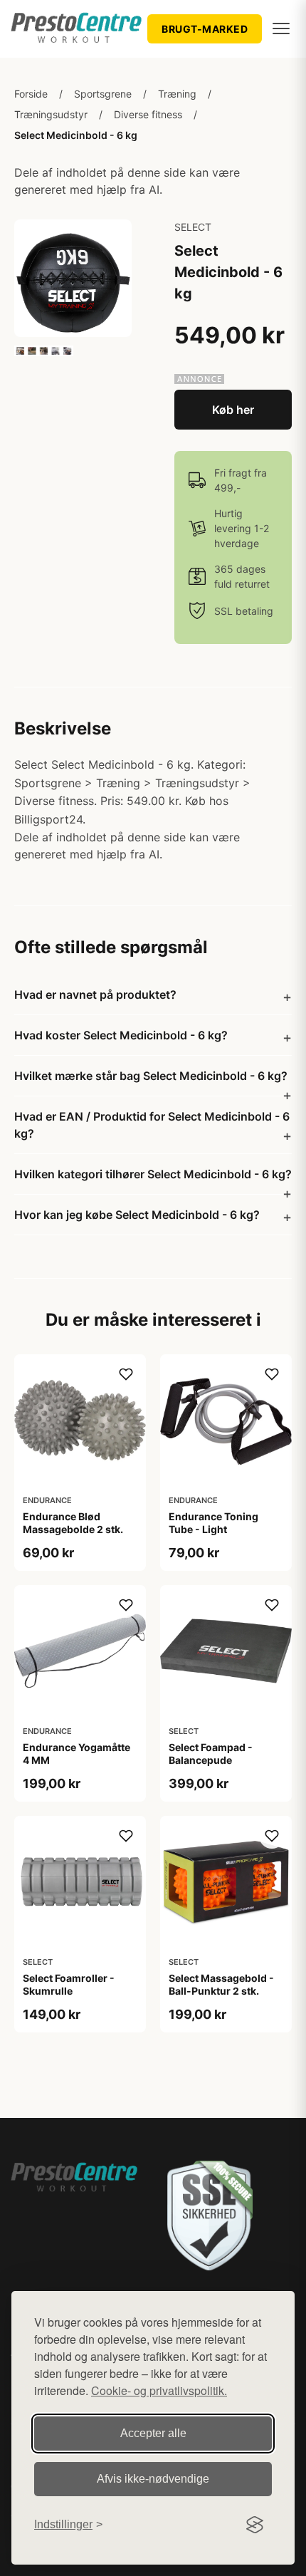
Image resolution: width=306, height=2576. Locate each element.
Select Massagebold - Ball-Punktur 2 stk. (221, 1984)
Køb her (233, 410)
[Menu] (281, 28)
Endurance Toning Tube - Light (213, 1523)
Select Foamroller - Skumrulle (69, 1984)
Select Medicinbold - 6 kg (76, 135)
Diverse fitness (148, 114)
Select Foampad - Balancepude (211, 1754)
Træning (177, 94)
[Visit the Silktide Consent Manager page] (255, 2525)
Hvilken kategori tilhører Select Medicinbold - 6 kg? (153, 1174)
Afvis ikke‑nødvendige (153, 2479)
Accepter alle (153, 2433)
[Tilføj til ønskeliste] (126, 1374)
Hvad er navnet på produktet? (95, 994)
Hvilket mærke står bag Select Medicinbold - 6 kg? (151, 1076)
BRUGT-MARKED (205, 29)
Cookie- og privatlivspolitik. (159, 2390)
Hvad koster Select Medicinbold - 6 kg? (121, 1035)
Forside (31, 94)
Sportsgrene (103, 94)
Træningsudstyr (51, 114)
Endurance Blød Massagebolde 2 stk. (73, 1523)
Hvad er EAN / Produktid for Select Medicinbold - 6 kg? (152, 1125)
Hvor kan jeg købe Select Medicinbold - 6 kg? (137, 1215)
